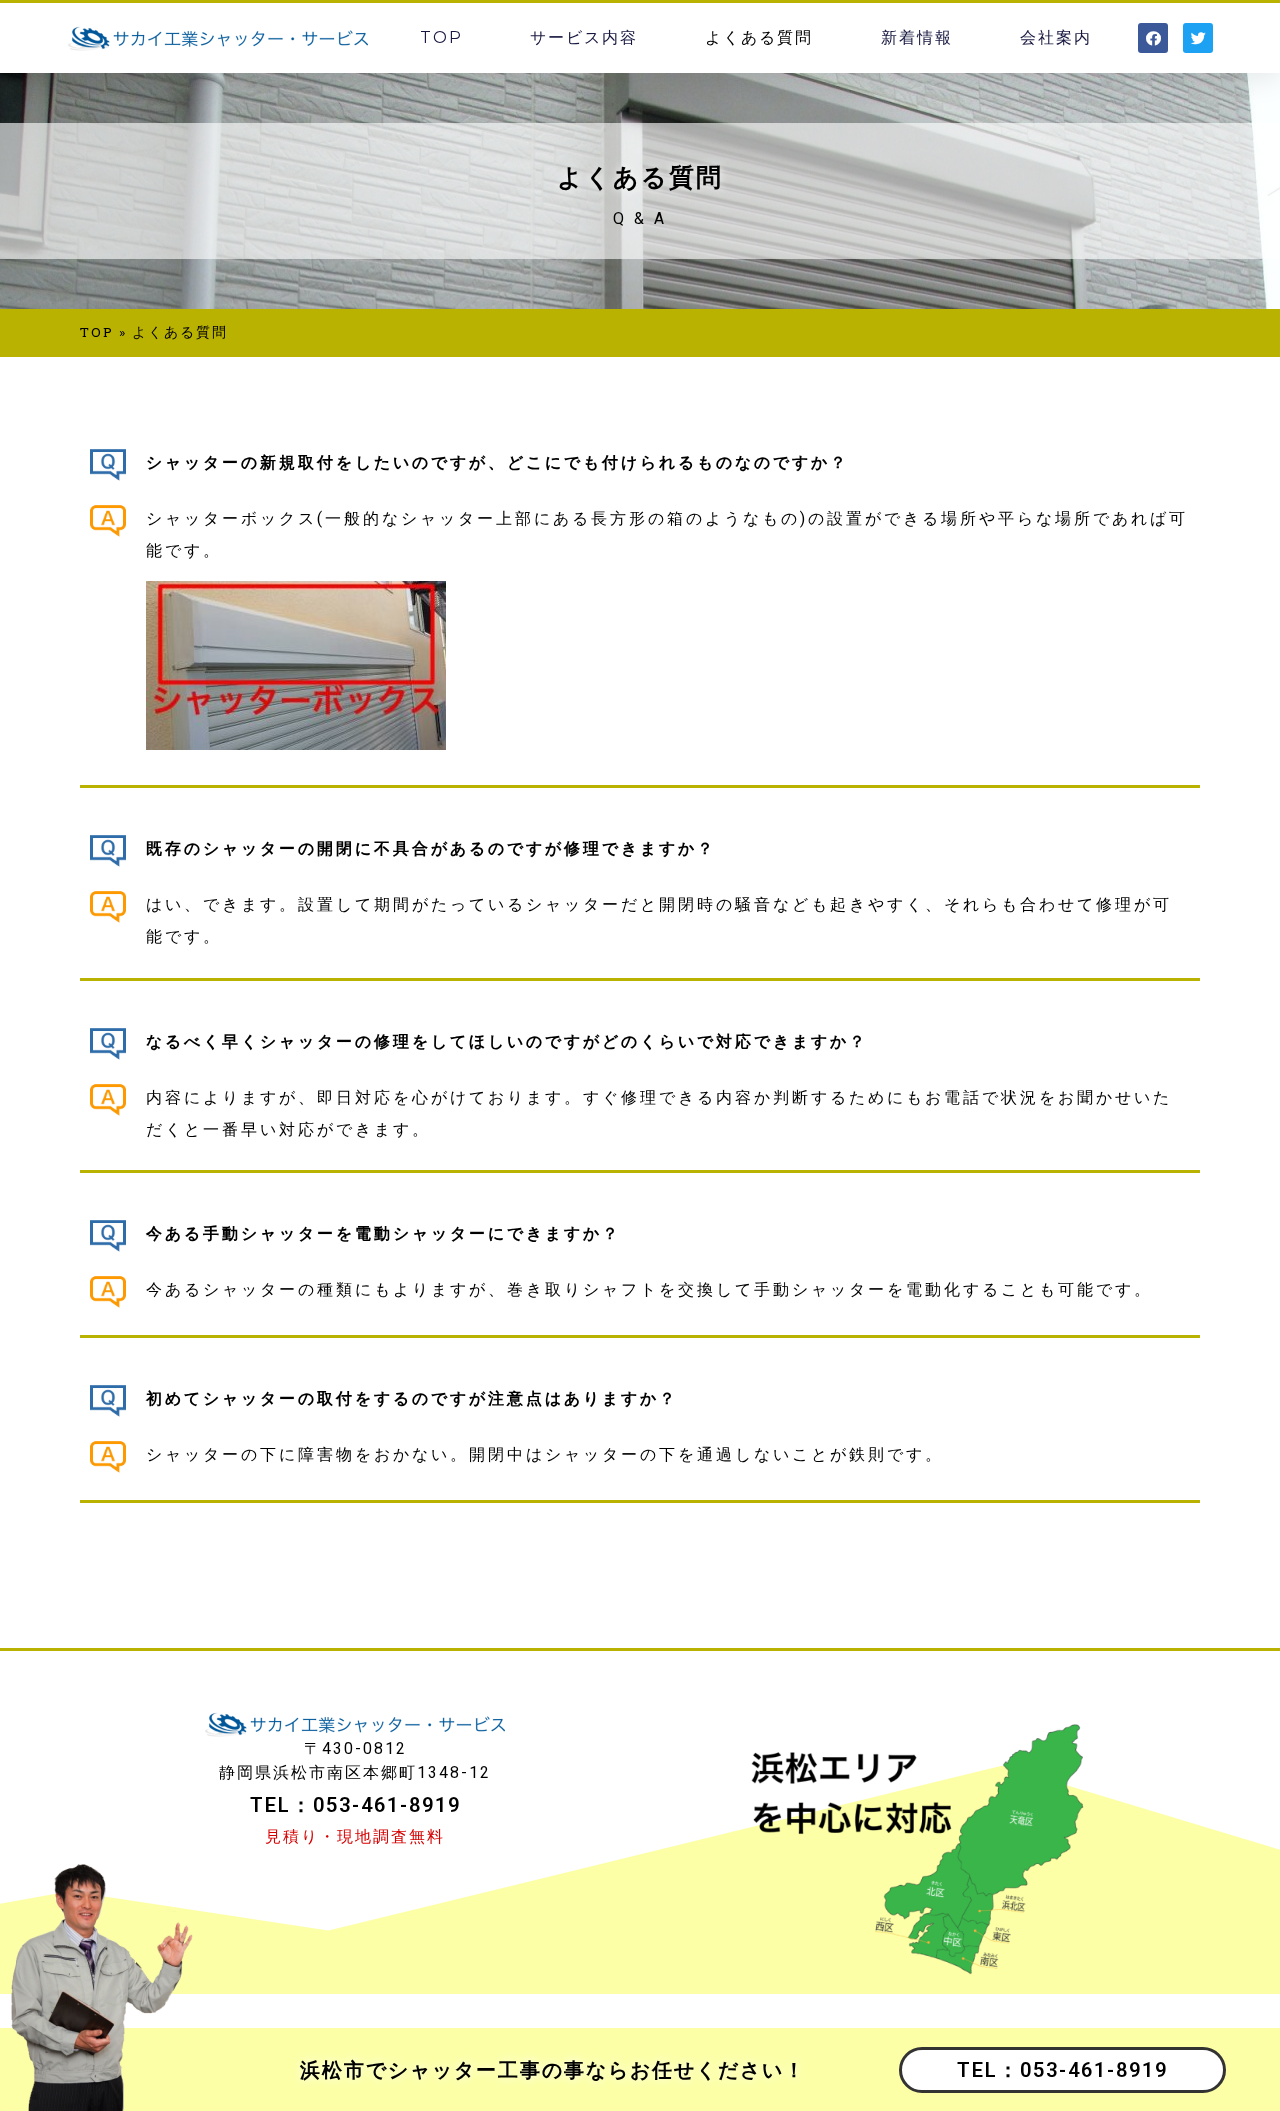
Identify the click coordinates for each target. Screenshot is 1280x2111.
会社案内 (1056, 37)
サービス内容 (584, 37)
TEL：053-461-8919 (1062, 2070)
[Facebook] (1153, 38)
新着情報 (917, 37)
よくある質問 (759, 37)
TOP (441, 37)
